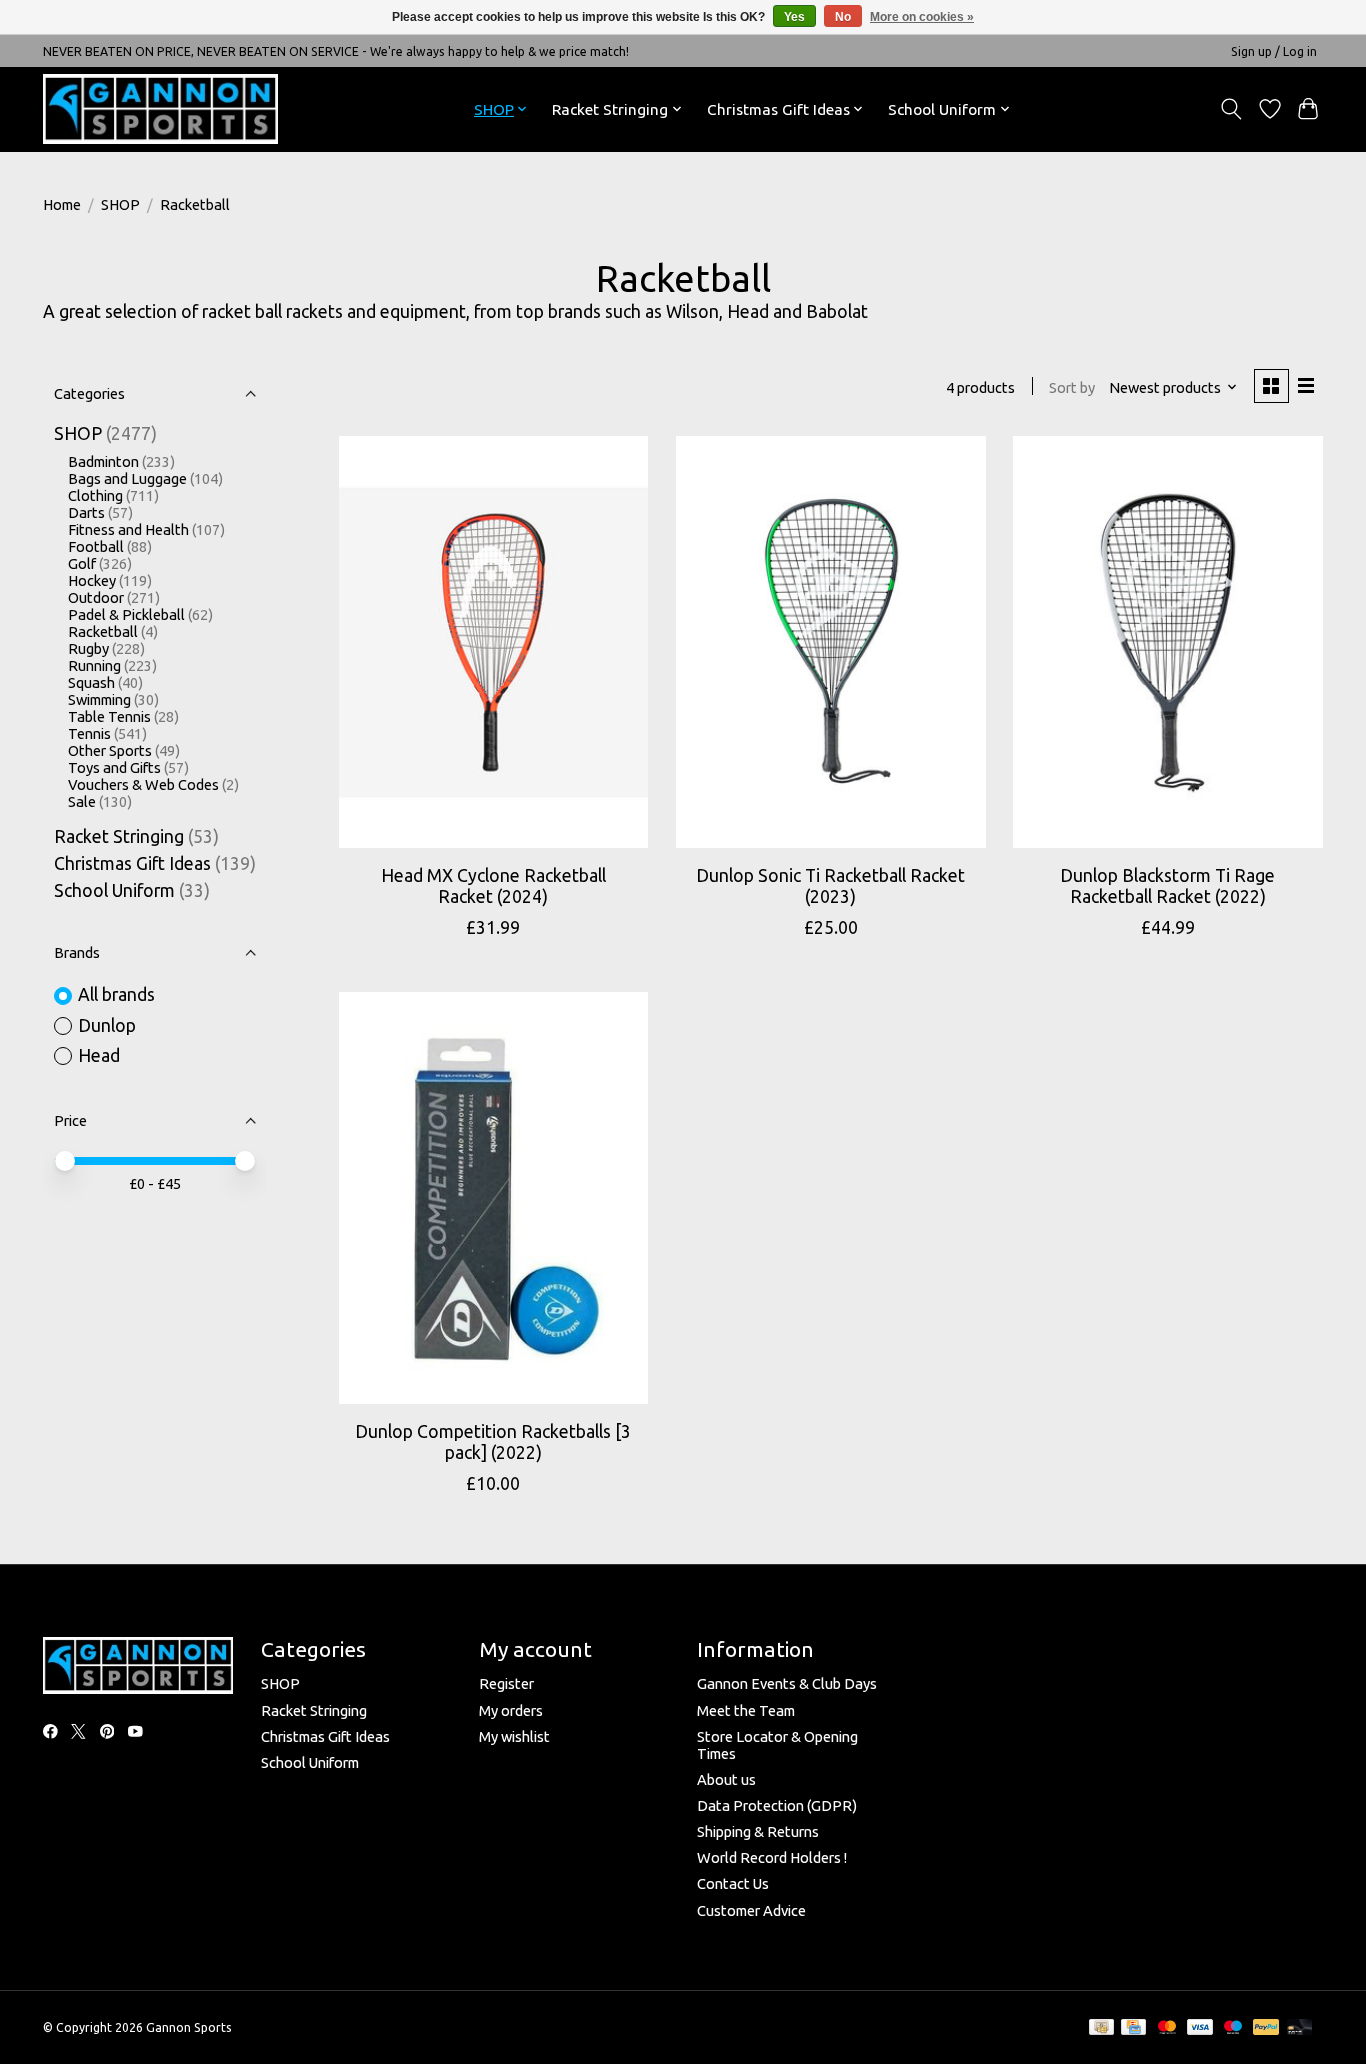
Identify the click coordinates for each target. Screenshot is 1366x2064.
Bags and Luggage (127, 478)
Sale (82, 801)
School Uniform (114, 890)
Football (96, 546)
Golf (82, 563)
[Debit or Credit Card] (1300, 2028)
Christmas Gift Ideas (132, 863)
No (843, 17)
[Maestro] (1233, 2028)
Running (94, 665)
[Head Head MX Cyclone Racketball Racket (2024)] (494, 642)
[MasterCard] (1167, 2028)
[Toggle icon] (1231, 109)
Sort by (1072, 387)
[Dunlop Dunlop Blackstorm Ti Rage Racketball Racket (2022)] (1168, 642)
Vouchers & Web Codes (143, 784)
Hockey (92, 580)
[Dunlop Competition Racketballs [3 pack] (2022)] (494, 1198)
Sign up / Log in (1274, 51)
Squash (91, 682)
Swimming (99, 699)
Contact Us (733, 1883)
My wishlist (514, 1736)
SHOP (120, 204)
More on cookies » (922, 17)
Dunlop (107, 1025)
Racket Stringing (119, 836)
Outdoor (96, 597)
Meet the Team (746, 1710)
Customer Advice (751, 1910)
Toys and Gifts (114, 767)
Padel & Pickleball (126, 614)
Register (506, 1683)
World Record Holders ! (772, 1857)
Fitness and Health (128, 529)
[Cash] (1101, 2028)
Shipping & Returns (758, 1831)
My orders (511, 1710)
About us (726, 1779)
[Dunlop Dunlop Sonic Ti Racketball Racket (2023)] (831, 642)
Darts (86, 512)
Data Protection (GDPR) (777, 1805)
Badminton (103, 461)
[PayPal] (1266, 2028)
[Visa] (1200, 2028)
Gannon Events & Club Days (787, 1683)
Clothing (95, 495)
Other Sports (110, 750)
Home (62, 204)
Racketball (103, 631)
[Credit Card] (1133, 2028)
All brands (116, 994)
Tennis (89, 733)
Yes (794, 17)
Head (99, 1055)
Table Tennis (109, 716)
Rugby (88, 648)
